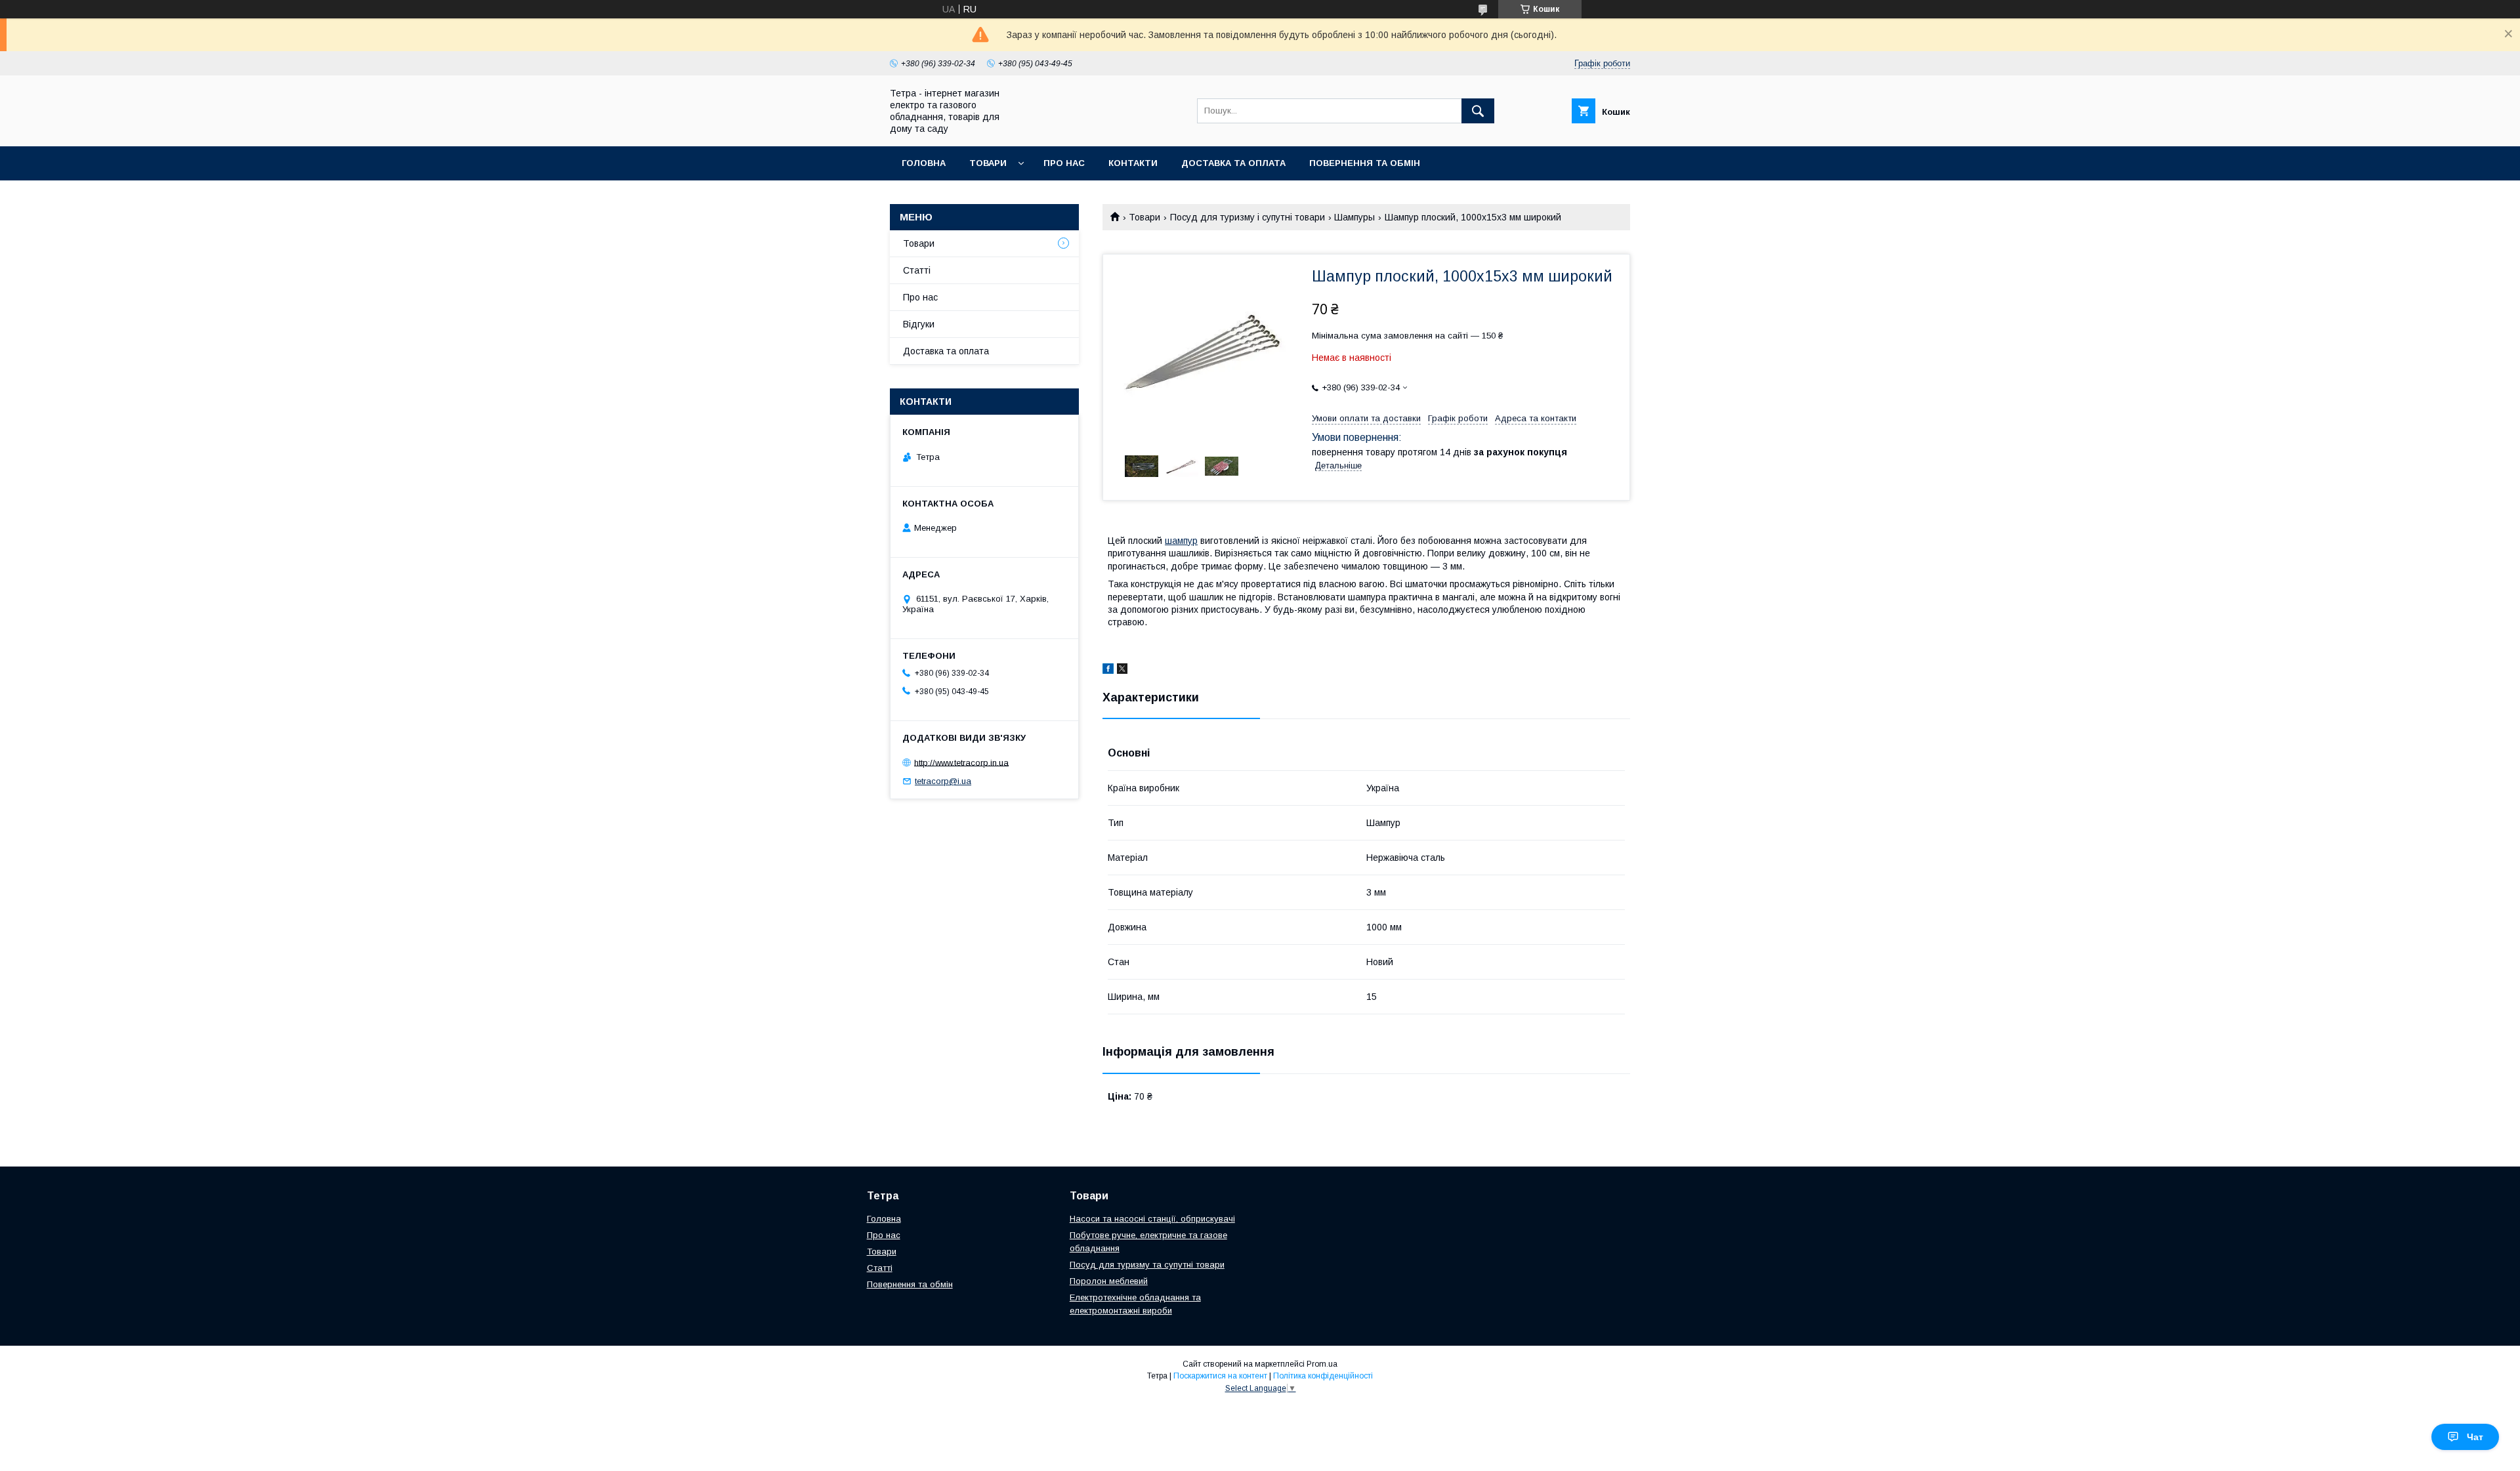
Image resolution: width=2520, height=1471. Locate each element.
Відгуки (919, 324)
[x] (1122, 671)
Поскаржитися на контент (1220, 1376)
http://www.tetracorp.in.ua (961, 762)
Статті (917, 270)
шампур (1181, 541)
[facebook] (1108, 671)
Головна (924, 163)
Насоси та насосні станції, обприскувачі (1152, 1219)
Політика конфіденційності (1323, 1376)
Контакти (1133, 163)
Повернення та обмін (1365, 163)
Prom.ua (1322, 1364)
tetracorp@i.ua (943, 781)
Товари (988, 163)
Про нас (1064, 163)
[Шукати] (1478, 111)
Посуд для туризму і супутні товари (1248, 217)
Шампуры (1354, 217)
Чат (2475, 1437)
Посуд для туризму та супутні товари (1147, 1265)
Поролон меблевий (1109, 1281)
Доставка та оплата (1233, 163)
